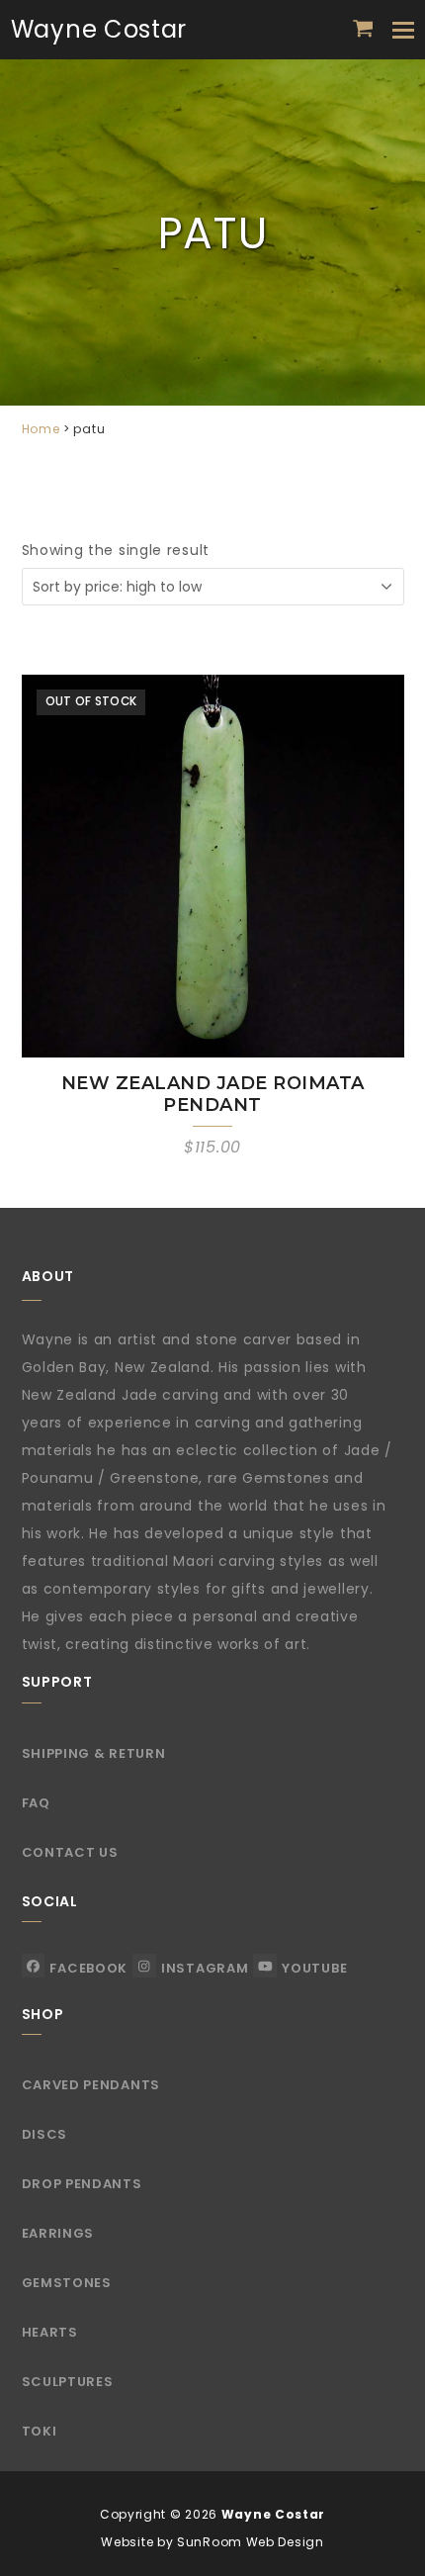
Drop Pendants (82, 2184)
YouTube (314, 1968)
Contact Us (70, 1852)
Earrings (58, 2233)
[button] (363, 29)
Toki (40, 2431)
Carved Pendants (91, 2085)
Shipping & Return (94, 1753)
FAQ (36, 1803)
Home (41, 429)
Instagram (205, 1968)
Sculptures (68, 2382)
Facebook (88, 1968)
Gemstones (67, 2283)
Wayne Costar (99, 29)
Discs (45, 2134)
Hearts (50, 2332)
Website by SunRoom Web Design (212, 2542)
